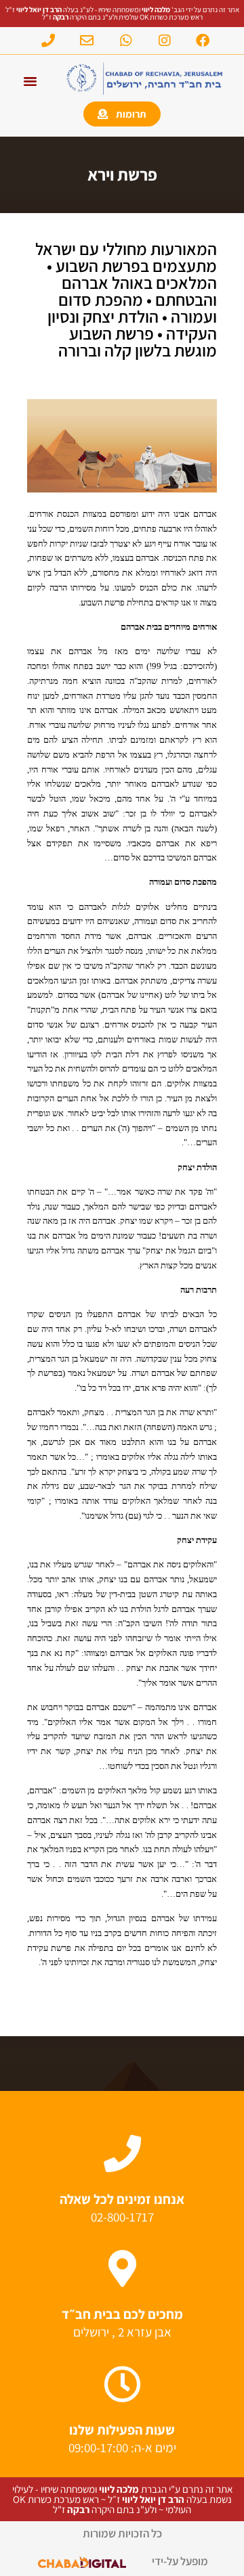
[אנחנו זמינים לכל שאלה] (122, 2154)
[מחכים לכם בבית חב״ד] (122, 2269)
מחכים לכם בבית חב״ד (122, 2314)
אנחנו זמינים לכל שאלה (122, 2199)
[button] (30, 81)
